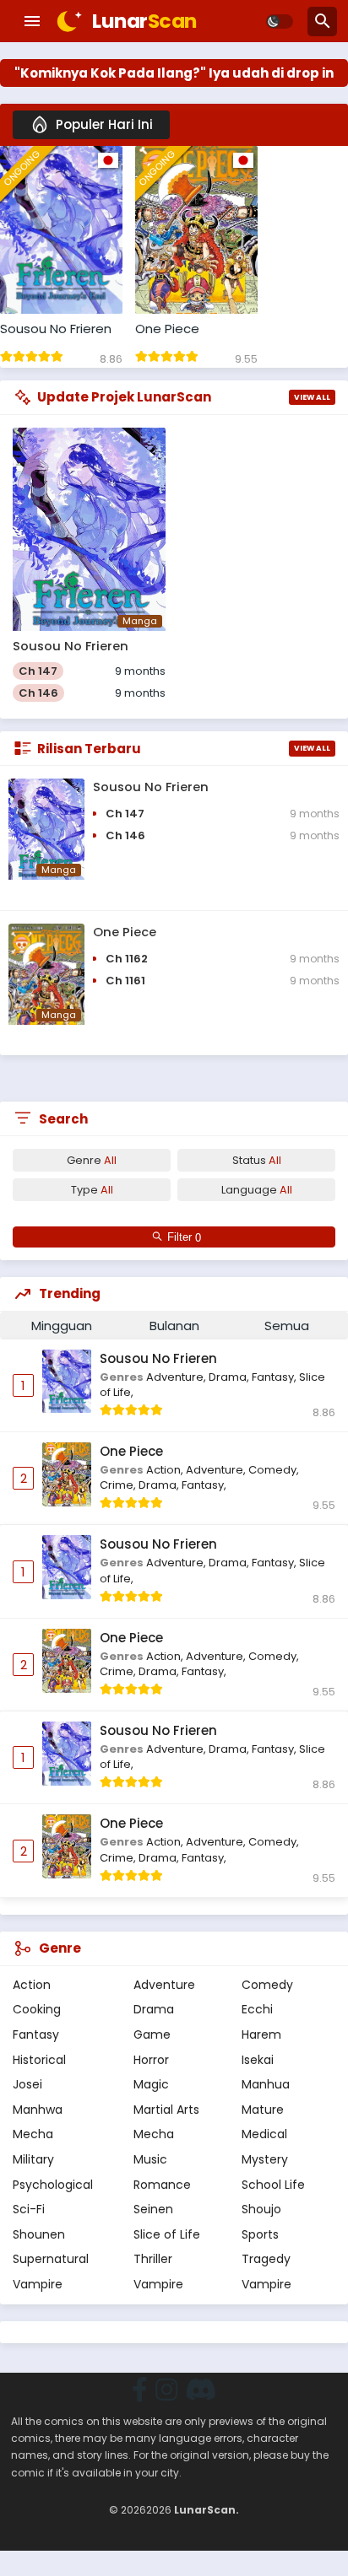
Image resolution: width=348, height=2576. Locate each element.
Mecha (33, 2134)
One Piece (167, 329)
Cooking (37, 2009)
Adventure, (177, 1377)
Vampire (38, 2284)
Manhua (266, 2084)
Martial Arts (166, 2110)
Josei (27, 2084)
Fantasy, (275, 1377)
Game (152, 2034)
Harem (261, 2034)
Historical (39, 2060)
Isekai (258, 2060)
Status (257, 1160)
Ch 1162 (127, 959)
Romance (162, 2185)
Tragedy (266, 2259)
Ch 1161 (125, 981)
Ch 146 (38, 693)
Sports (260, 2234)
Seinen (153, 2209)
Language (257, 1190)
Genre (92, 1160)
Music (150, 2159)
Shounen (39, 2234)
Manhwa (38, 2110)
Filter (181, 1238)
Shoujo (261, 2209)
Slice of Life (167, 2234)
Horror (151, 2060)
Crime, (119, 1485)
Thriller (153, 2259)
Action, (166, 1470)
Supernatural (51, 2259)
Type (92, 1190)
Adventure (164, 1985)
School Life (273, 2185)
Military (33, 2159)
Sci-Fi (29, 2209)
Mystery (265, 2159)
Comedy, (274, 1470)
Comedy (267, 1985)
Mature (263, 2110)
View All (312, 397)
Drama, (230, 1377)
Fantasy (36, 2034)
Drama (154, 2009)
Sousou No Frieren (56, 329)
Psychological (53, 2185)
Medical (264, 2134)
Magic (151, 2084)
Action (32, 1985)
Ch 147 (38, 671)
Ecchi (257, 2009)
